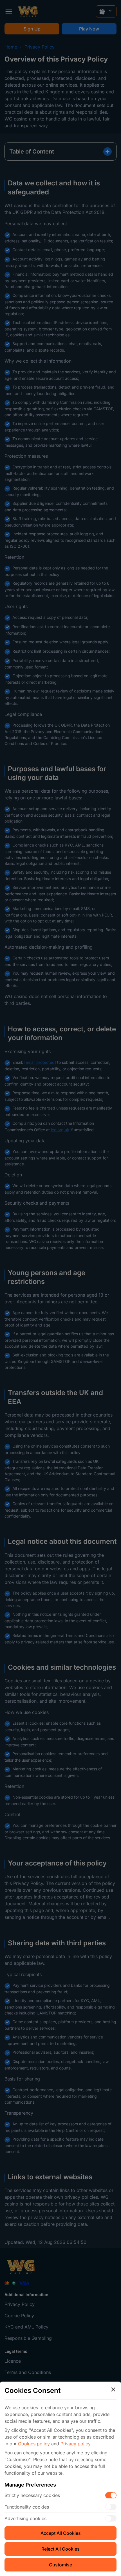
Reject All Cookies (60, 2549)
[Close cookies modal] (113, 2389)
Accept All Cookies (61, 2533)
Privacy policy (75, 2444)
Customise (60, 2565)
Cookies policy (34, 2444)
